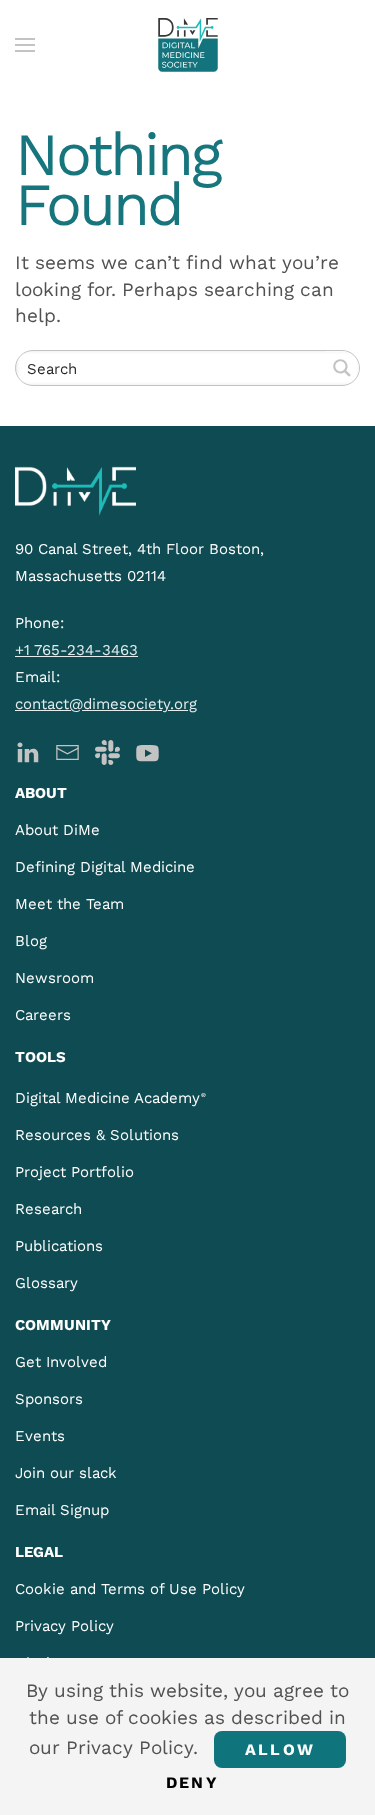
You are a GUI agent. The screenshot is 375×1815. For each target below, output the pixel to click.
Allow (280, 1749)
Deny (192, 1782)
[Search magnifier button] (342, 368)
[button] (25, 45)
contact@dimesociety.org (106, 704)
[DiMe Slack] (107, 750)
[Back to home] (188, 45)
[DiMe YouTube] (147, 750)
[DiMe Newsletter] (67, 750)
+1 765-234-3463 (76, 650)
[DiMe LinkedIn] (27, 750)
